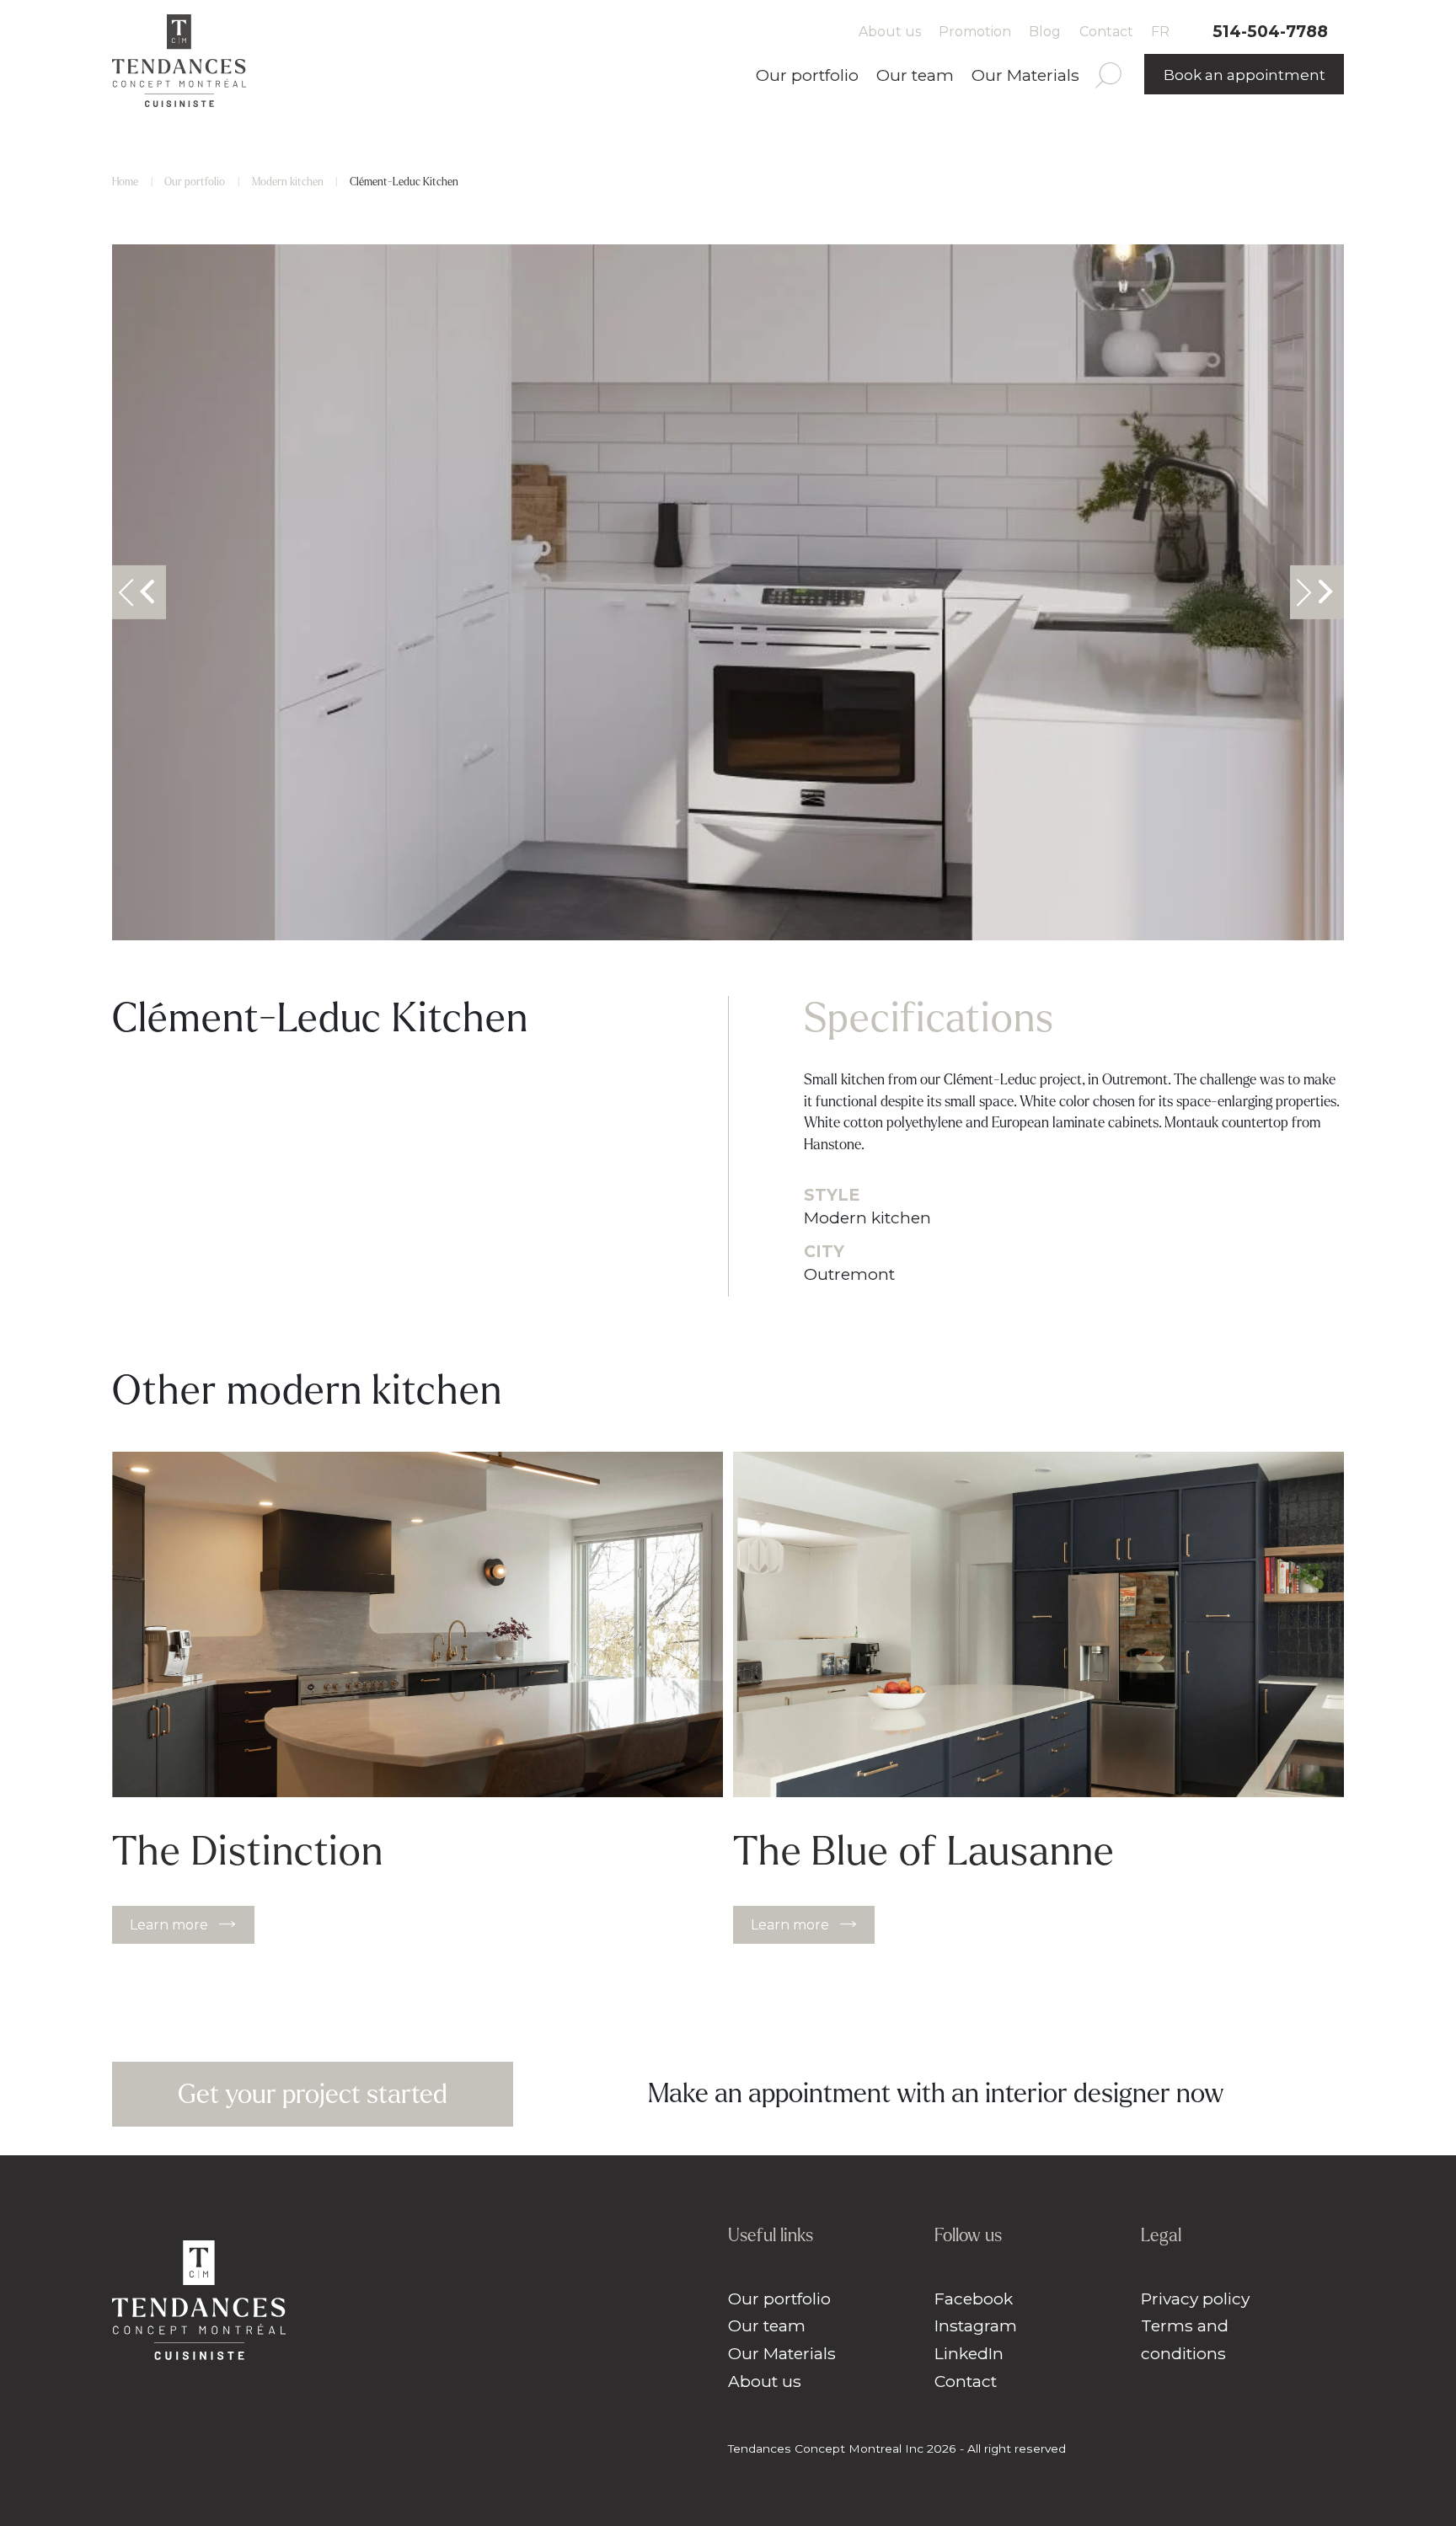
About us (890, 32)
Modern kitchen (288, 182)
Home (125, 182)
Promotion (975, 32)
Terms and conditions (1185, 2339)
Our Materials (1025, 75)
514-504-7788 (1270, 31)
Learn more (169, 1925)
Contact (1106, 32)
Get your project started (313, 2095)
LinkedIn (969, 2353)
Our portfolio (807, 75)
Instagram (976, 2325)
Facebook (974, 2299)
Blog (1045, 32)
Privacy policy (1195, 2299)
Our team (915, 75)
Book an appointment (1245, 75)
